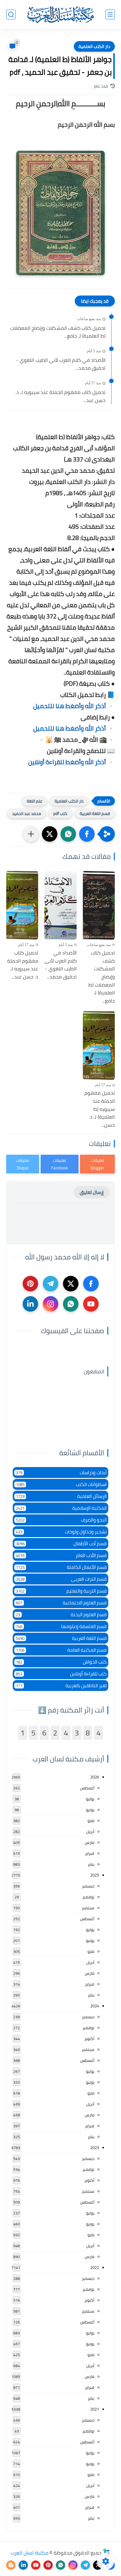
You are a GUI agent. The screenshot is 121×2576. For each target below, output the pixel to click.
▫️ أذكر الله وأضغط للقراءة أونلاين (72, 762)
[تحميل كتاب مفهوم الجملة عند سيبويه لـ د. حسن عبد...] (22, 905)
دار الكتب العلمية (94, 46)
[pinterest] (30, 1284)
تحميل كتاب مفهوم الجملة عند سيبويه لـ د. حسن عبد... (60, 396)
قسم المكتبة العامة (61, 1650)
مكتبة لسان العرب (30, 2553)
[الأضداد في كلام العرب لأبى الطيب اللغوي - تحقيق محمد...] (60, 905)
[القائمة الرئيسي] (110, 14)
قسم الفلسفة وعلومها (61, 1626)
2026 (95, 1777)
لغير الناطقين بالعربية (61, 1686)
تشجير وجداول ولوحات (61, 1532)
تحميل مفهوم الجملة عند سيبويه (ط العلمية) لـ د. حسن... (100, 1109)
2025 (95, 1875)
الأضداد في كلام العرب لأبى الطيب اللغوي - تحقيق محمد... (61, 364)
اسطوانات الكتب (61, 1484)
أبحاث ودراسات (61, 1473)
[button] (87, 834)
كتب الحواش (61, 1662)
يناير (91, 1864)
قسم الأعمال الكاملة (61, 1567)
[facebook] (91, 1284)
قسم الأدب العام (61, 1555)
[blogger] (11, 2565)
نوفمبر (88, 1897)
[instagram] (51, 1304)
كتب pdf (60, 813)
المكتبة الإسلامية (61, 1508)
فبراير (90, 1853)
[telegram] (51, 1284)
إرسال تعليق (92, 1192)
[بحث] (11, 14)
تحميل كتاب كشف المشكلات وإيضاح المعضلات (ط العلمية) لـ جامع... (58, 332)
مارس (90, 1842)
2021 (95, 2409)
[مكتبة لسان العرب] (60, 14)
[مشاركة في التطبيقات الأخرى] (31, 834)
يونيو (90, 1810)
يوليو (90, 1799)
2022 (95, 2267)
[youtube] (91, 1304)
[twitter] (71, 1284)
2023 (95, 2147)
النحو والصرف (61, 1520)
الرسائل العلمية (61, 1496)
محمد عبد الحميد (27, 813)
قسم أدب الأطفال (61, 1544)
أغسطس (87, 1788)
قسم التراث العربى (61, 1579)
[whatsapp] (71, 1304)
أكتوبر (89, 2039)
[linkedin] (30, 1304)
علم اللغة (34, 801)
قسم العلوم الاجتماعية (61, 1603)
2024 (95, 2006)
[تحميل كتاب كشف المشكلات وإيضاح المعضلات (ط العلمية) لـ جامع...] (99, 905)
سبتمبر (88, 1908)
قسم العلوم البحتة (61, 1615)
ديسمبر (88, 1886)
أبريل (90, 1831)
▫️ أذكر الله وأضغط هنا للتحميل (74, 706)
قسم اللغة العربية (95, 813)
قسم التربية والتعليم (61, 1591)
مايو (91, 1821)
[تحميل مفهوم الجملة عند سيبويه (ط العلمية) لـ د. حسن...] (99, 1045)
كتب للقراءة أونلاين (61, 1674)
